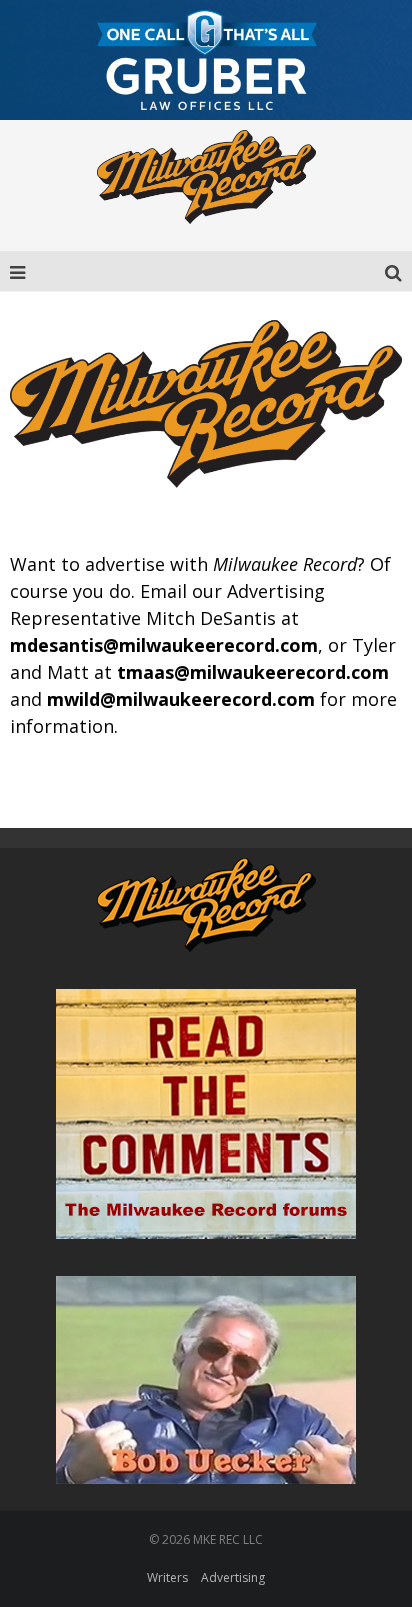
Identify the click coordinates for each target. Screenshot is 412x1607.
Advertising (233, 1577)
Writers (167, 1577)
